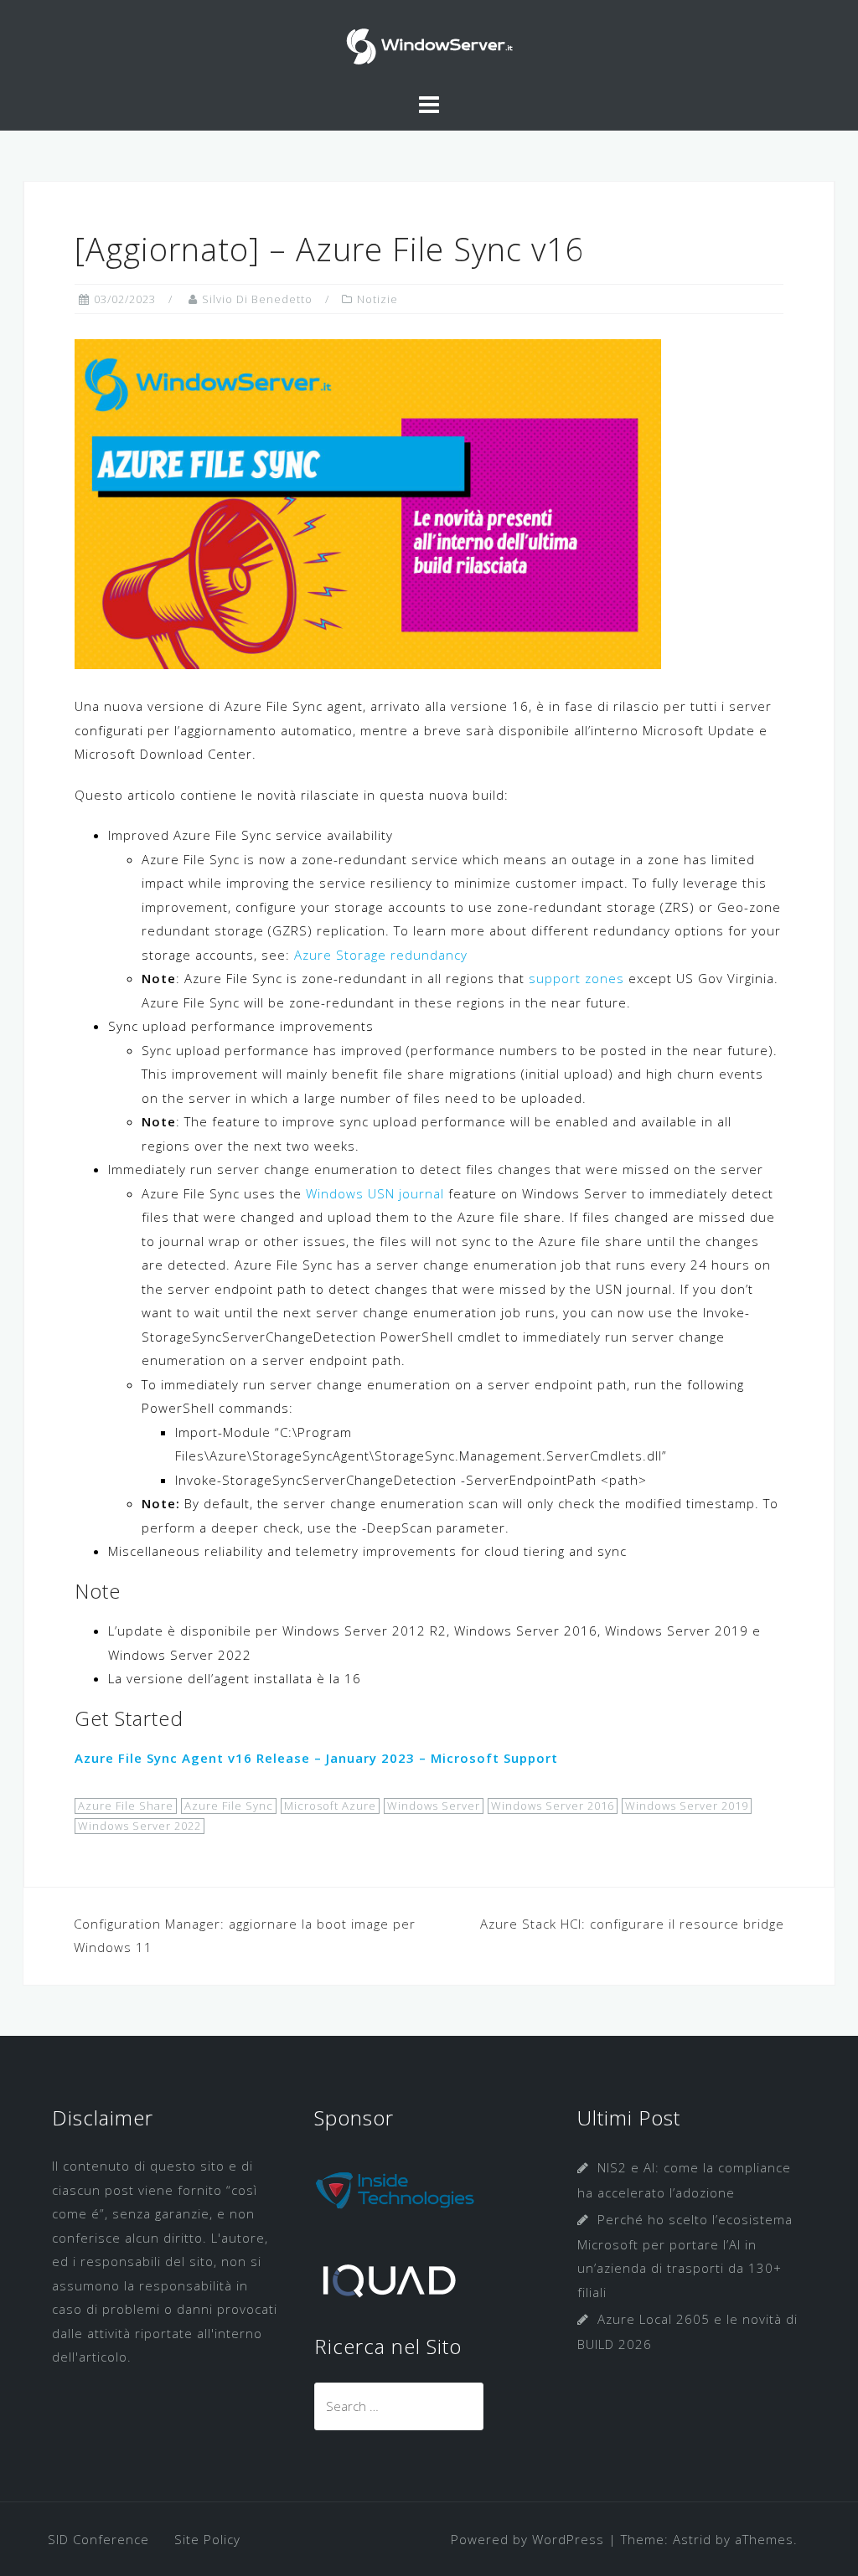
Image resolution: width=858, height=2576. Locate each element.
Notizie (377, 299)
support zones (576, 978)
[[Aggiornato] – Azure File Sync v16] (368, 502)
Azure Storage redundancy (381, 955)
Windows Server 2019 (687, 1806)
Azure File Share (126, 1806)
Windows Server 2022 (140, 1826)
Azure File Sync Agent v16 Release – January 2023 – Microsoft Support (316, 1758)
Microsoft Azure (330, 1806)
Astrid (692, 2539)
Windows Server (434, 1806)
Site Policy (207, 2539)
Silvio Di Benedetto (257, 299)
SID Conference (98, 2539)
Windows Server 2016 (553, 1806)
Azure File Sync (229, 1806)
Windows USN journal (375, 1193)
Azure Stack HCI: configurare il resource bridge (632, 1924)
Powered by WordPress (527, 2539)
